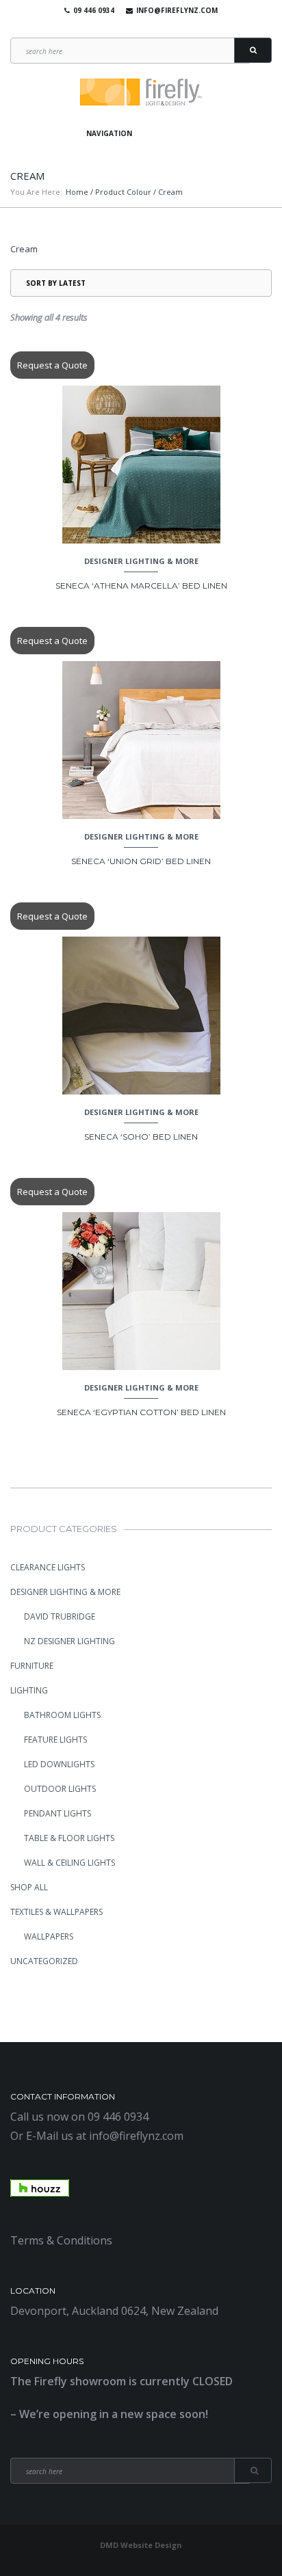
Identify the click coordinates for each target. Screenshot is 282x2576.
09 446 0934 (94, 10)
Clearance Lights (48, 1567)
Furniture (32, 1666)
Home (77, 192)
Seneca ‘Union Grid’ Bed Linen (141, 861)
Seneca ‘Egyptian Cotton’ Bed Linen (141, 1412)
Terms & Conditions (61, 2240)
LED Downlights (59, 1764)
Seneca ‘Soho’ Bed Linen (141, 1137)
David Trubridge (60, 1616)
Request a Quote (52, 365)
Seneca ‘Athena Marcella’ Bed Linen (141, 586)
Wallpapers (49, 1936)
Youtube (138, 27)
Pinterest (157, 27)
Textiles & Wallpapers (56, 1912)
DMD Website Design (141, 2545)
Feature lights (55, 1740)
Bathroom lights (62, 1715)
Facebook (118, 27)
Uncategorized (44, 1961)
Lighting (29, 1690)
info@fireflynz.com (177, 10)
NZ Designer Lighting (69, 1641)
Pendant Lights (57, 1813)
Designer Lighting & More (141, 561)
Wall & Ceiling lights (69, 1863)
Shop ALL (29, 1887)
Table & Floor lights (69, 1838)
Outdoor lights (60, 1789)
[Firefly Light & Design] (141, 93)
